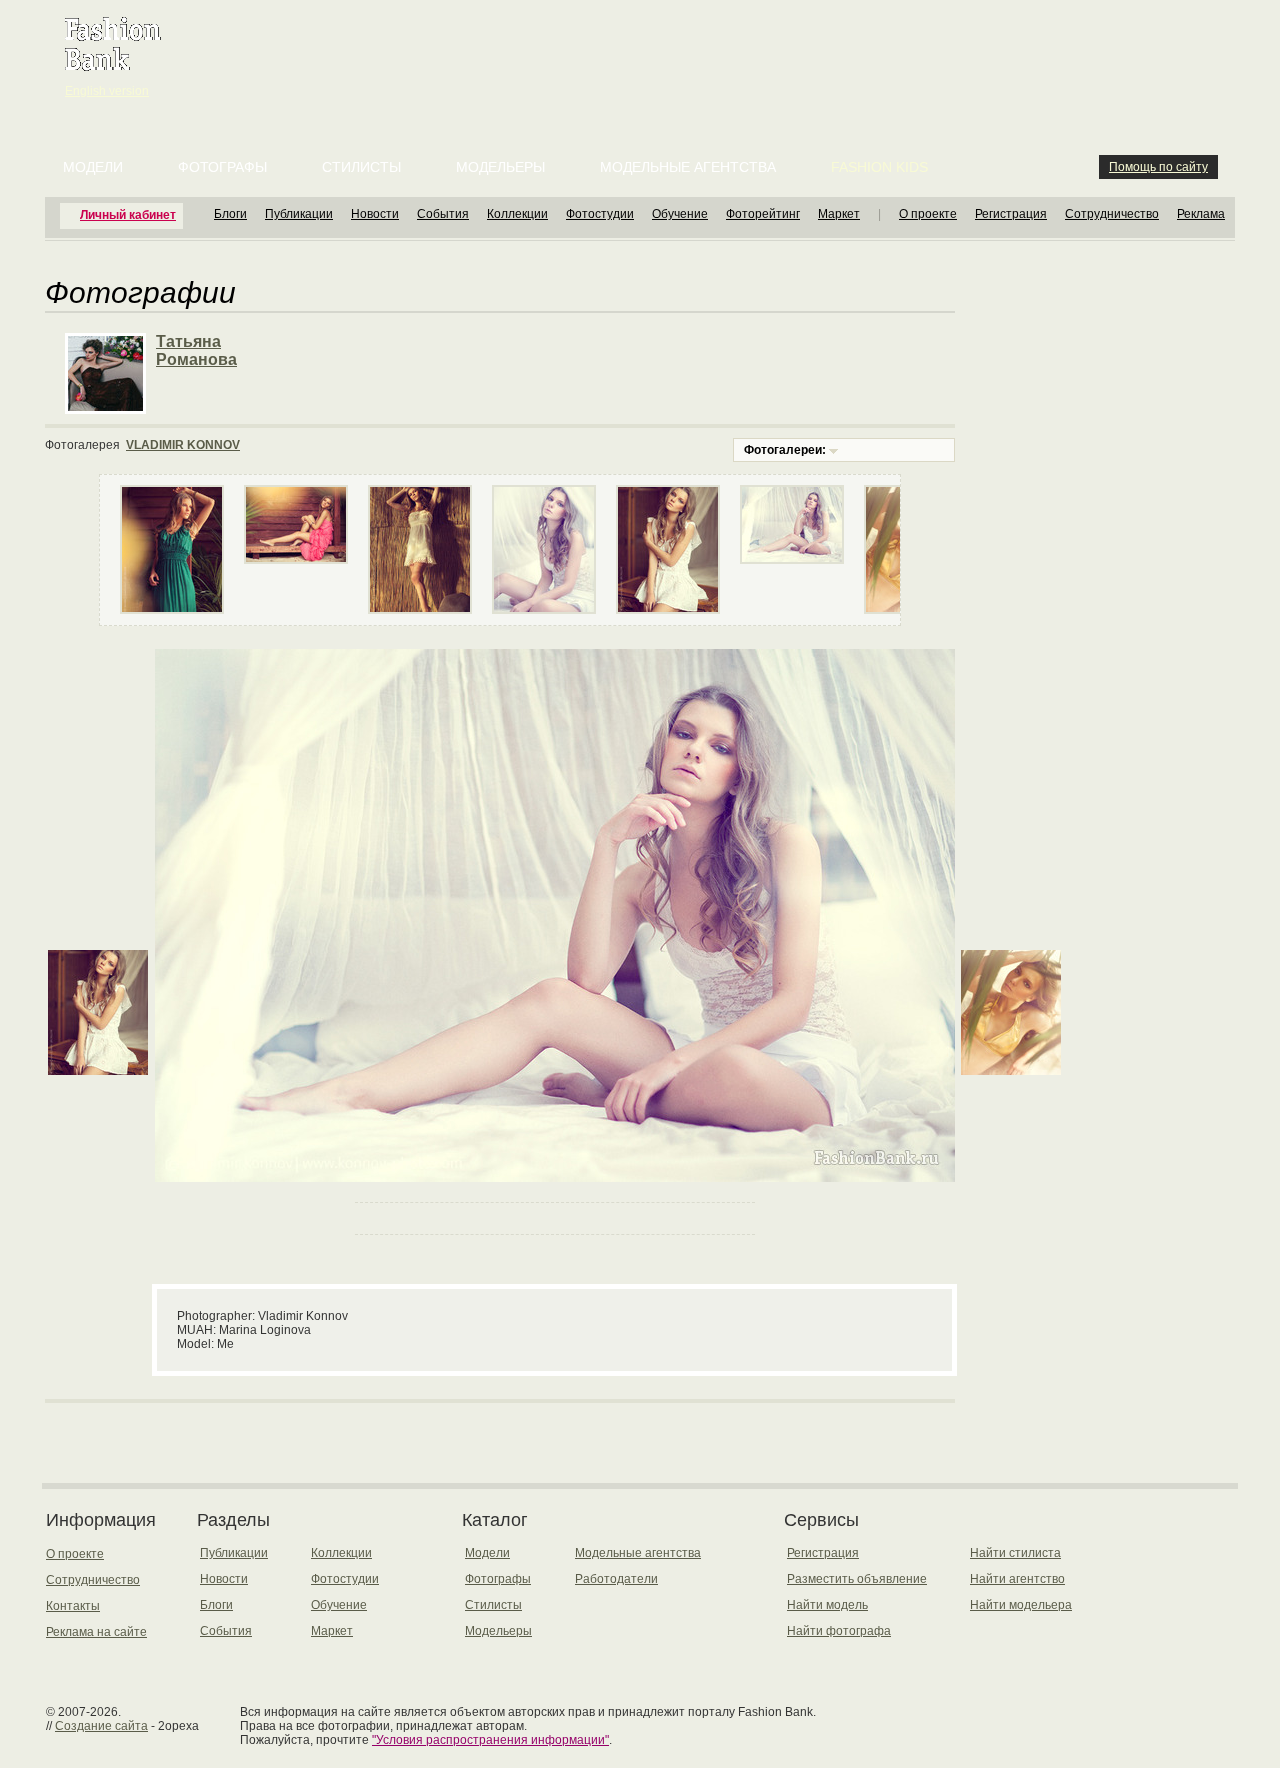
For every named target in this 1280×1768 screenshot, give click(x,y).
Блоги (230, 214)
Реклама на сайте (96, 1632)
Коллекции (517, 214)
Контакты (73, 1606)
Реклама (1201, 214)
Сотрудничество (1112, 214)
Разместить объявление (857, 1579)
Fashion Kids (879, 167)
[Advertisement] (644, 50)
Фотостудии (600, 214)
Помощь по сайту (1158, 167)
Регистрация (1011, 214)
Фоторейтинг (763, 214)
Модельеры (500, 167)
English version (107, 91)
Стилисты (361, 167)
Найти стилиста (1015, 1553)
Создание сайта (101, 1726)
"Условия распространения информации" (490, 1740)
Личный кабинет (128, 215)
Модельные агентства (688, 167)
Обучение (680, 214)
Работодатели (616, 1579)
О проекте (928, 214)
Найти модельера (1021, 1605)
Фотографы (222, 167)
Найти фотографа (839, 1631)
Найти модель (827, 1605)
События (443, 214)
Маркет (839, 214)
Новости (375, 214)
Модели (93, 167)
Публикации (299, 214)
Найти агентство (1017, 1579)
